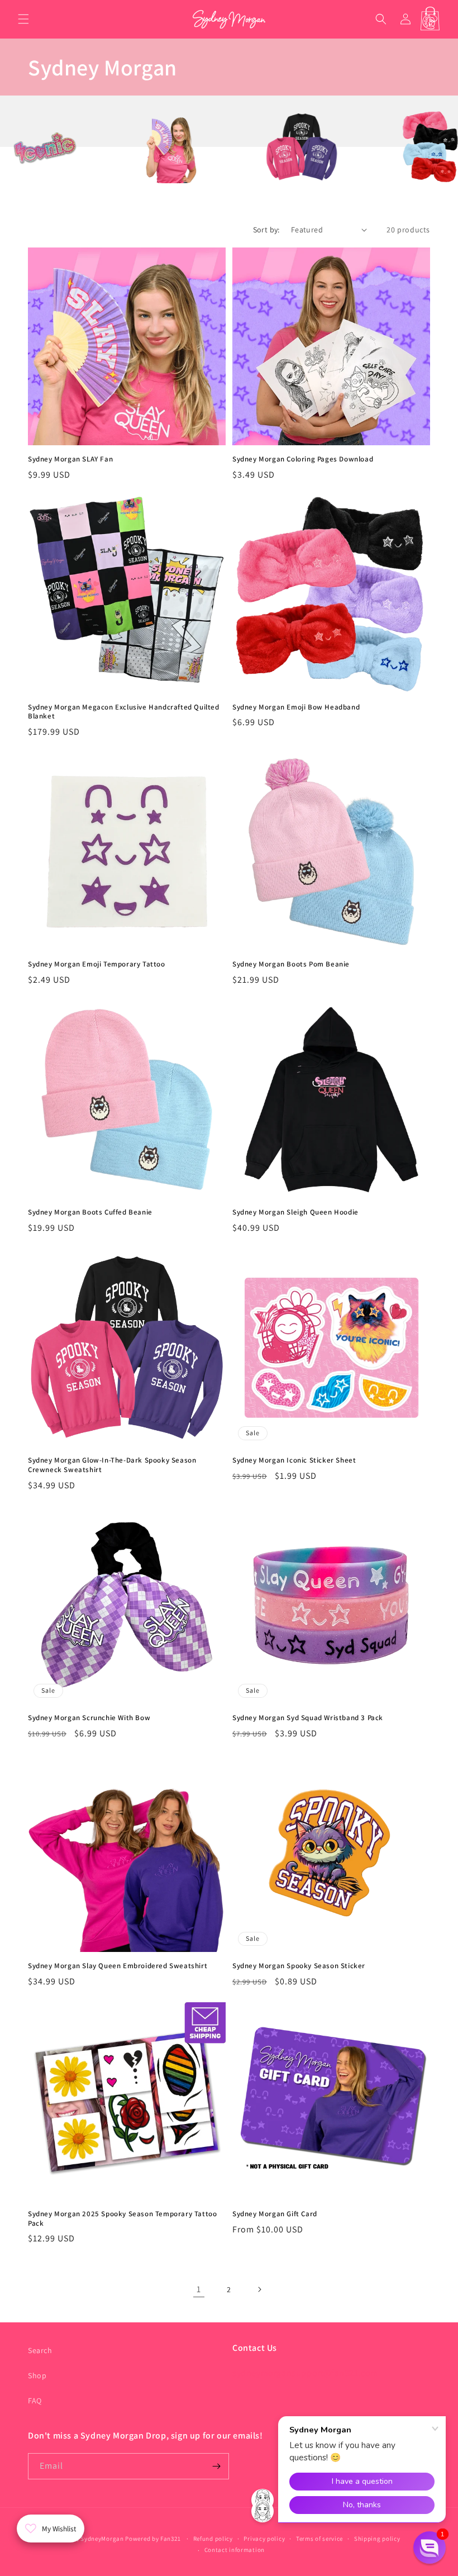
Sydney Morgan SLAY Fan (70, 459)
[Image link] (74, 180)
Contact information (235, 2550)
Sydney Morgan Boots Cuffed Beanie (90, 1212)
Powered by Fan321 (154, 2539)
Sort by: (266, 230)
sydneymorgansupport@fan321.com (305, 2373)
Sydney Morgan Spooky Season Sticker (299, 1966)
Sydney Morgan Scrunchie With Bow (89, 1718)
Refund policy (213, 2539)
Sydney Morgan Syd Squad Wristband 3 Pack (308, 1718)
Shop (37, 2375)
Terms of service (319, 2539)
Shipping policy (377, 2539)
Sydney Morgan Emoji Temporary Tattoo (97, 964)
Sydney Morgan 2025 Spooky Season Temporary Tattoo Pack (122, 2219)
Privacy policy (264, 2539)
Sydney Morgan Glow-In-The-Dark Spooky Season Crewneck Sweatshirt (112, 1465)
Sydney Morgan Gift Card (275, 2214)
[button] (23, 19)
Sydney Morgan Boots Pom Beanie (291, 964)
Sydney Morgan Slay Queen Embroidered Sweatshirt (118, 1966)
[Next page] (259, 2289)
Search (40, 2350)
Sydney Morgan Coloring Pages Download (303, 459)
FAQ (35, 2401)
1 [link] (199, 2289)
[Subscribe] (216, 2466)
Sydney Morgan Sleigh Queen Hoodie (295, 1212)
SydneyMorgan (102, 2539)
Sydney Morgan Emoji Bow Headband (296, 707)
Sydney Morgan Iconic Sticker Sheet (294, 1460)
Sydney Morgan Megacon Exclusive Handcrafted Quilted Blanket (124, 712)
